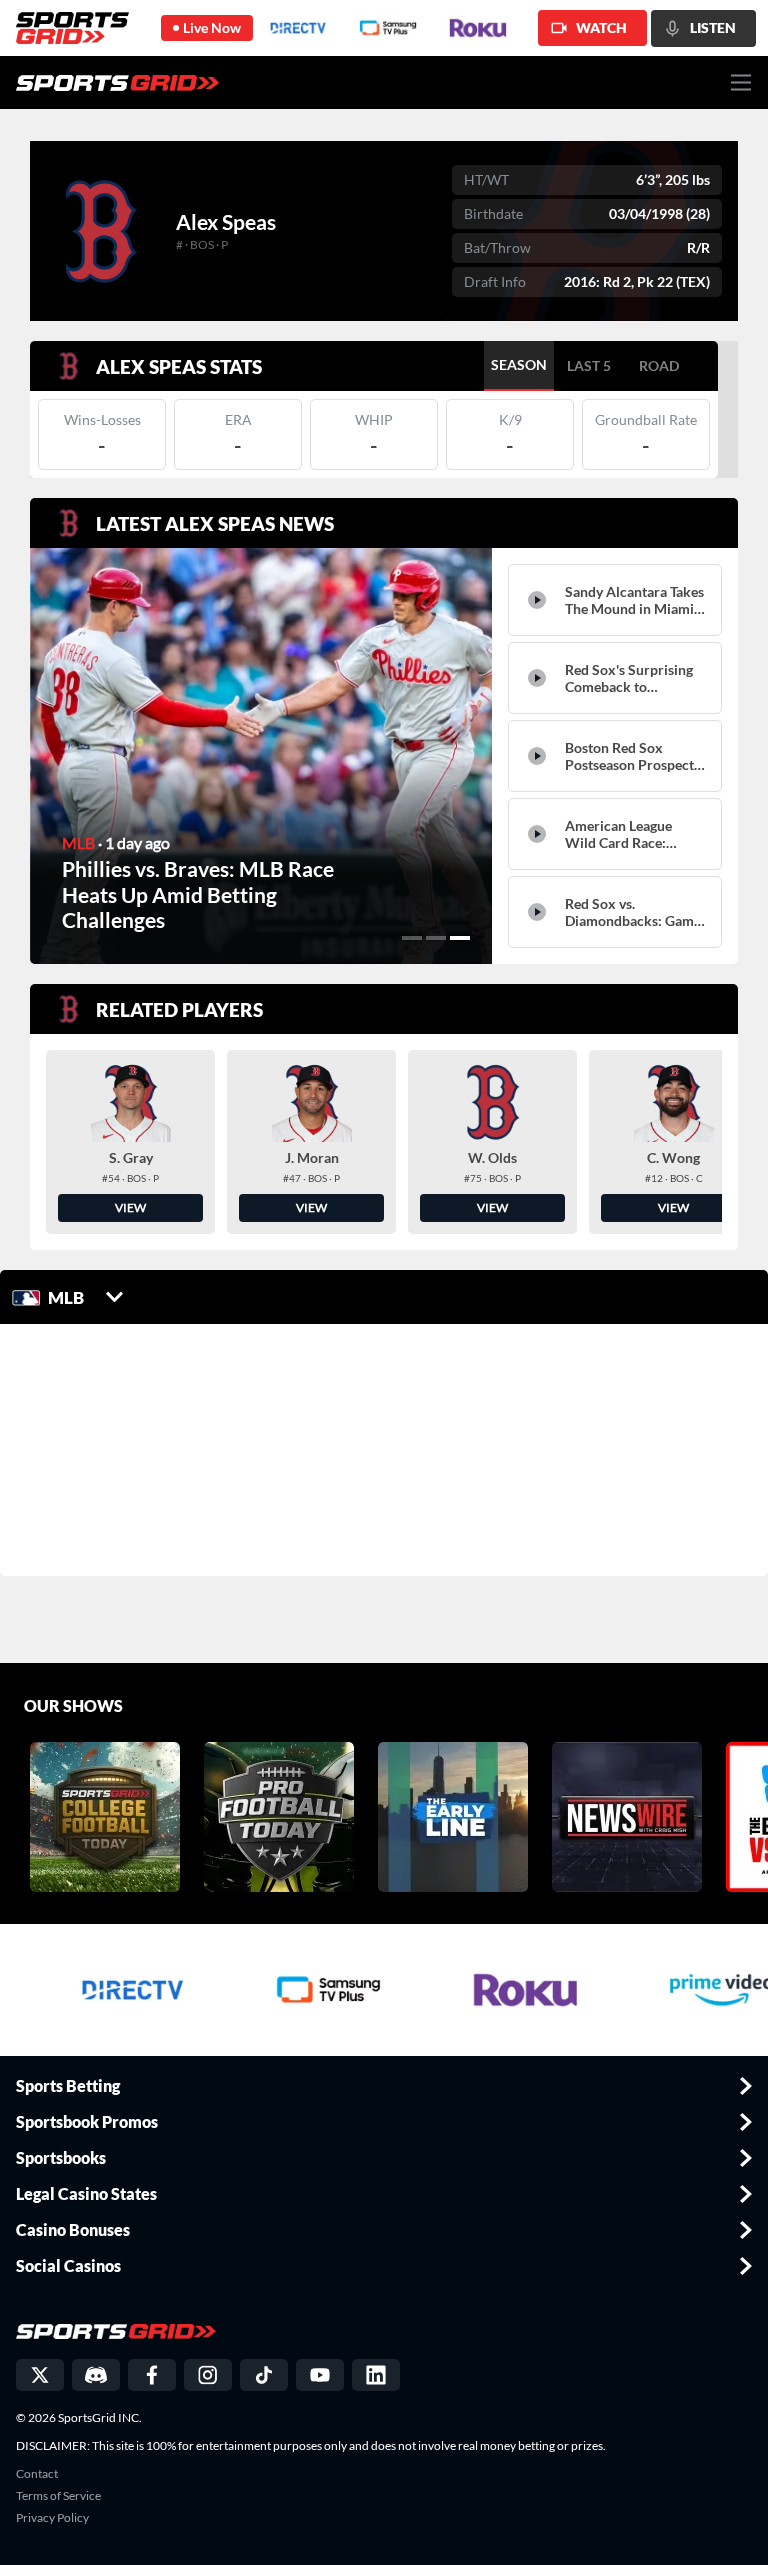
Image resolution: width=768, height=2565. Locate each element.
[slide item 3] (460, 938)
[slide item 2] (436, 938)
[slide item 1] (412, 938)
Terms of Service (58, 2496)
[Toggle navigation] (741, 82)
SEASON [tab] (519, 364)
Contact (37, 2474)
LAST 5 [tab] (589, 365)
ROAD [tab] (659, 365)
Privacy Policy (52, 2518)
